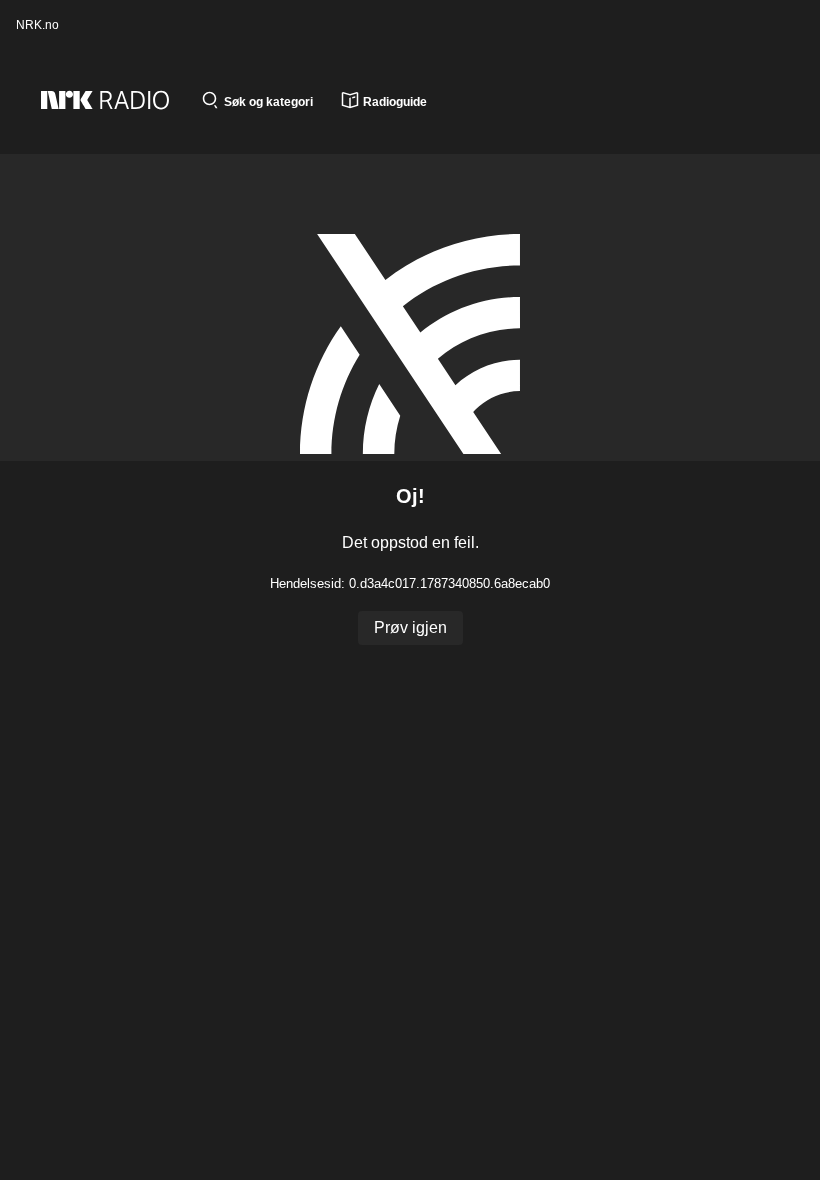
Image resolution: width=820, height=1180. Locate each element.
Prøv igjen (410, 627)
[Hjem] (115, 102)
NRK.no (37, 25)
